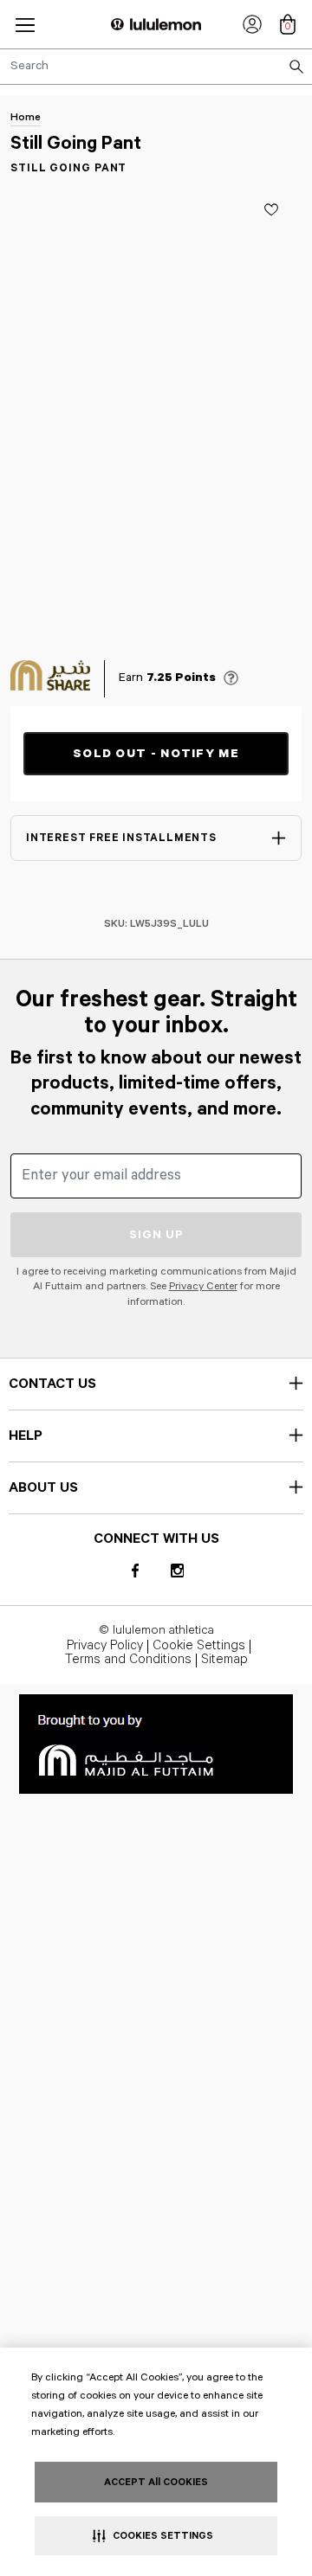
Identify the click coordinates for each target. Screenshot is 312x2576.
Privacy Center (203, 1286)
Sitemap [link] (224, 1661)
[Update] (271, 209)
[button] (25, 25)
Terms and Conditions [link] (128, 1661)
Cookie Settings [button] (199, 1647)
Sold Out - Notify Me (156, 754)
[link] (252, 24)
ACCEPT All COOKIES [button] (156, 2482)
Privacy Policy (105, 1647)
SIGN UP (156, 1235)
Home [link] (26, 117)
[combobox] (156, 67)
